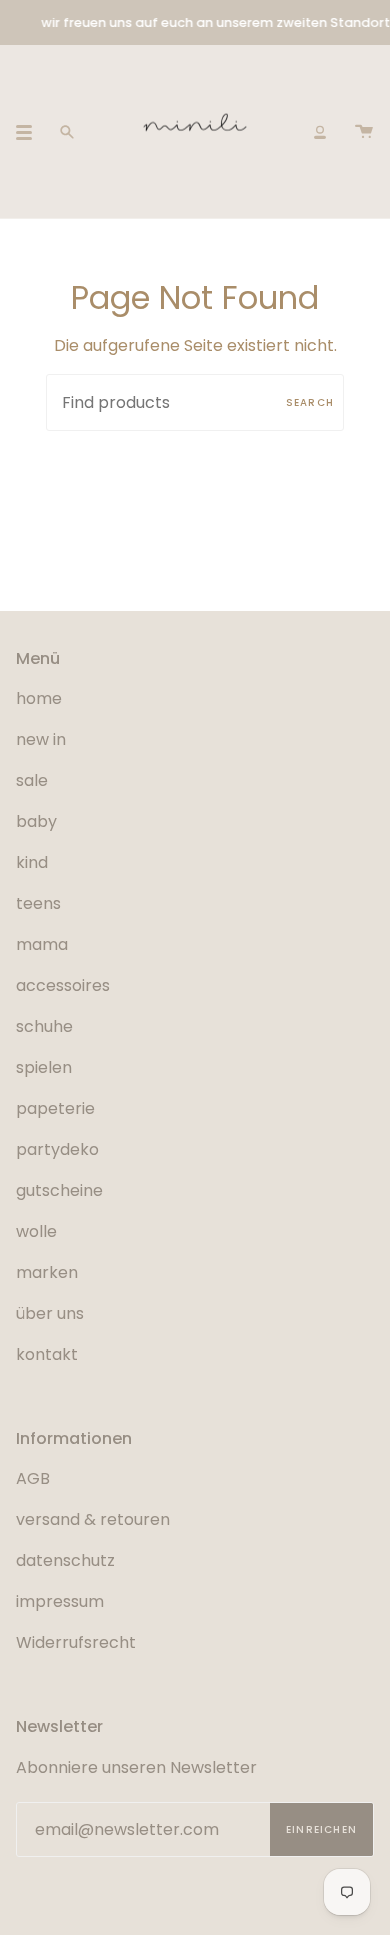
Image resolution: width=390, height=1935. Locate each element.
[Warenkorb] (364, 131)
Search (310, 402)
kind (32, 862)
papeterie (55, 1108)
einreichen (321, 1829)
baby (36, 821)
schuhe (44, 1026)
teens (38, 903)
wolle (36, 1231)
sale (32, 780)
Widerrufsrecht (76, 1642)
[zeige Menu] (31, 132)
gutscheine (59, 1190)
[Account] (320, 131)
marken (47, 1272)
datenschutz (65, 1560)
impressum (60, 1601)
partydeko (57, 1149)
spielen (44, 1067)
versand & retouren (93, 1519)
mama (42, 944)
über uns (50, 1313)
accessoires (63, 985)
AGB (33, 1478)
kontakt (47, 1354)
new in (41, 739)
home (39, 698)
